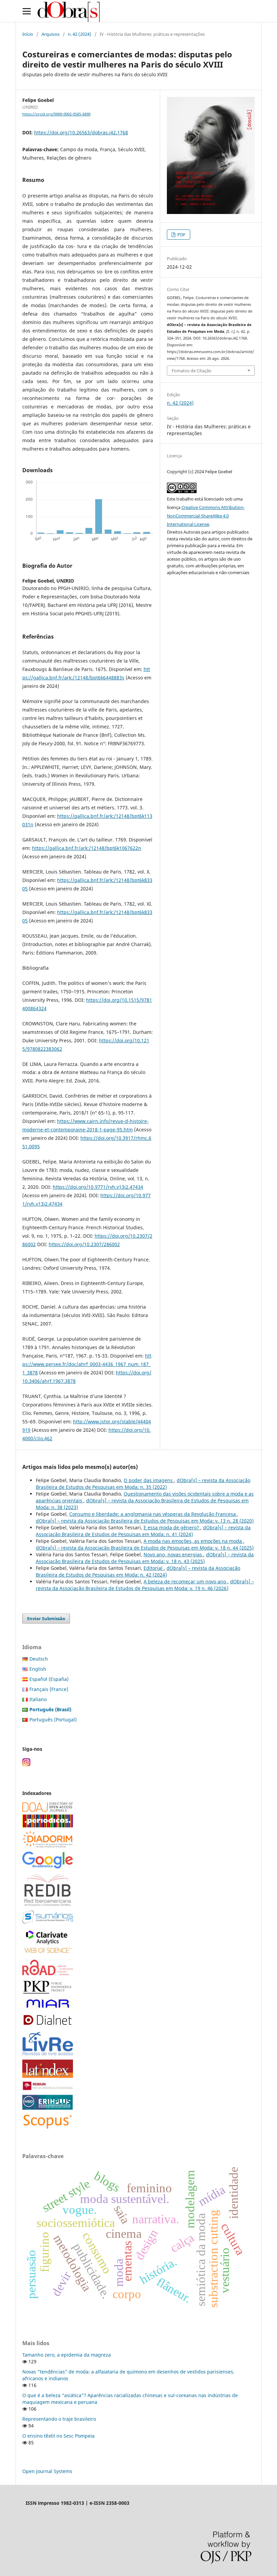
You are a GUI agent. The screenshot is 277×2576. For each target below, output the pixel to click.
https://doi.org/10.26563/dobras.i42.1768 (81, 132)
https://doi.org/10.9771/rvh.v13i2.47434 (98, 1187)
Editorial (154, 1568)
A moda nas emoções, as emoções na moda (193, 1541)
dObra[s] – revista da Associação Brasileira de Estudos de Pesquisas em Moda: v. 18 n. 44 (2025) (145, 1548)
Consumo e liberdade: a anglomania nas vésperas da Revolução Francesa (153, 1514)
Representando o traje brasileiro (59, 2419)
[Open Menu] (27, 11)
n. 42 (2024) (80, 34)
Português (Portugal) (53, 1720)
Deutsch (39, 1659)
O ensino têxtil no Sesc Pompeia (58, 2436)
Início (28, 34)
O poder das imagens (149, 1480)
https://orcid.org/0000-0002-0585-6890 (56, 114)
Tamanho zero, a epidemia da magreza (67, 2355)
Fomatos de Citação (192, 371)
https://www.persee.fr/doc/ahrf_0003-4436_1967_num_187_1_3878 (87, 1364)
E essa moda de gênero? (172, 1527)
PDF (181, 235)
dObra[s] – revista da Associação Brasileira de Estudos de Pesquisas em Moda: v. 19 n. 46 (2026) (145, 1585)
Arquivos (51, 34)
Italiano (38, 1699)
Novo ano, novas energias (173, 1554)
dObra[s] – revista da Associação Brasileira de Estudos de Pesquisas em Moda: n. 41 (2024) (143, 1531)
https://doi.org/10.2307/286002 (84, 1244)
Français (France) (49, 1689)
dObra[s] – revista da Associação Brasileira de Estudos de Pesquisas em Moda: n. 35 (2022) (143, 1484)
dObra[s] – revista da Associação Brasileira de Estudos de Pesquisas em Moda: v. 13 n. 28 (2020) (145, 1521)
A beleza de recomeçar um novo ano (185, 1581)
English (38, 1669)
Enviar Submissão (46, 1618)
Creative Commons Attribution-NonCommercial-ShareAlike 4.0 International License (206, 516)
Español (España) (49, 1679)
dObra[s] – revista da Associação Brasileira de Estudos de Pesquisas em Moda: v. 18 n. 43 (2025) (145, 1558)
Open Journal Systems (47, 2471)
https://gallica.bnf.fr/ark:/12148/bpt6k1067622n (87, 848)
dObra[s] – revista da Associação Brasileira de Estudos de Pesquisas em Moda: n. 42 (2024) (138, 1571)
